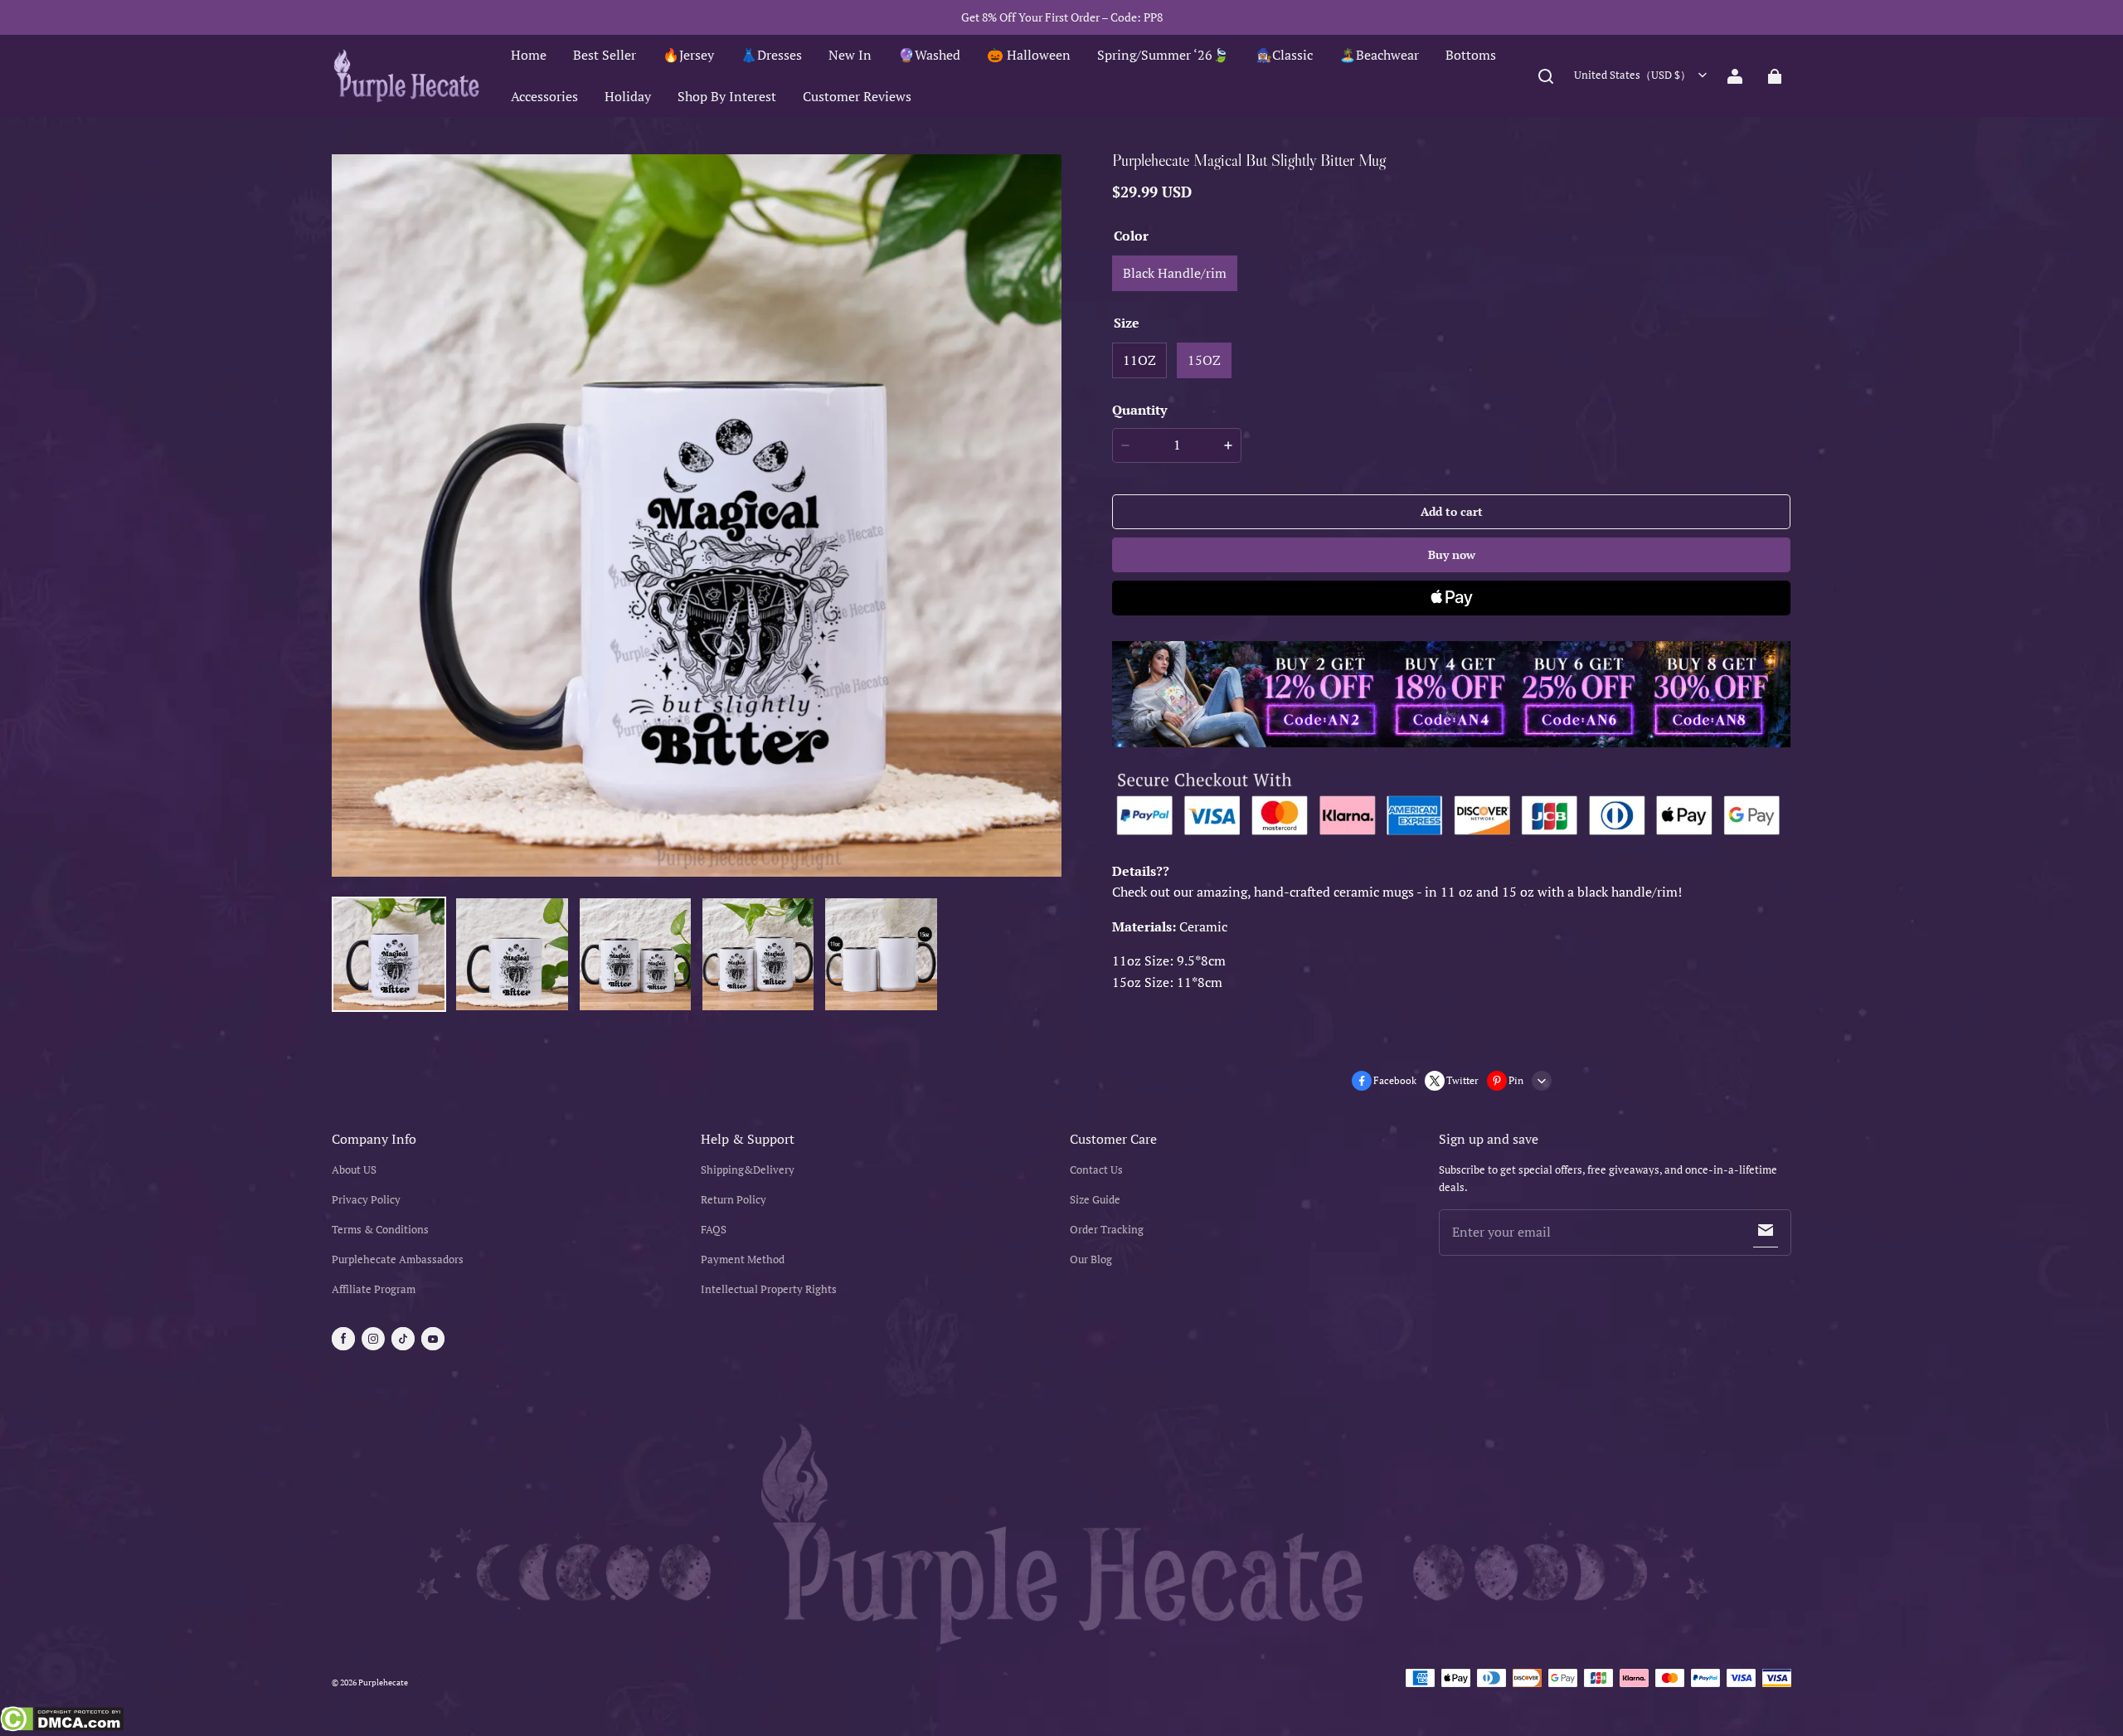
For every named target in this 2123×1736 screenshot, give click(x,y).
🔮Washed (929, 55)
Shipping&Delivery (748, 1170)
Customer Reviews (857, 96)
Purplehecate (383, 1683)
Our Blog (1091, 1259)
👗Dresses (771, 55)
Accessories (544, 96)
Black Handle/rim (1175, 273)
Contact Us (1096, 1170)
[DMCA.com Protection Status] (62, 1721)
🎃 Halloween (1029, 55)
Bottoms (1471, 55)
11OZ (1139, 360)
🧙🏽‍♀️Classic (1284, 55)
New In (850, 55)
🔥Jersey (688, 55)
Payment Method (743, 1259)
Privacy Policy (366, 1200)
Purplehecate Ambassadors (398, 1259)
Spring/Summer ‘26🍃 (1163, 55)
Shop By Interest (727, 96)
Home (529, 55)
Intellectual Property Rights (769, 1289)
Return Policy (734, 1200)
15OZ (1204, 360)
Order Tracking (1107, 1230)
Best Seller (605, 55)
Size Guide (1095, 1200)
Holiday (628, 96)
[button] (1546, 76)
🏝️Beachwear (1379, 55)
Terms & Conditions (380, 1230)
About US (354, 1170)
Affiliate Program (374, 1289)
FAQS (714, 1230)
